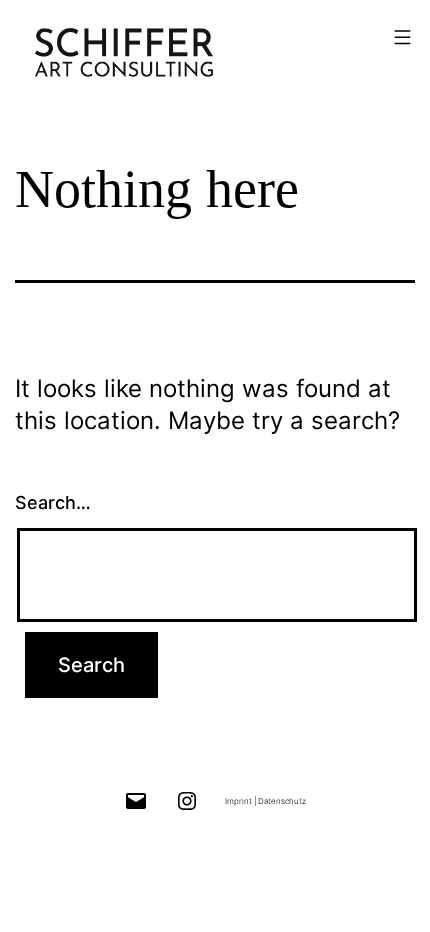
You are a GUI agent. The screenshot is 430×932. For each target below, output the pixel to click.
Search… (53, 502)
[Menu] (400, 37)
